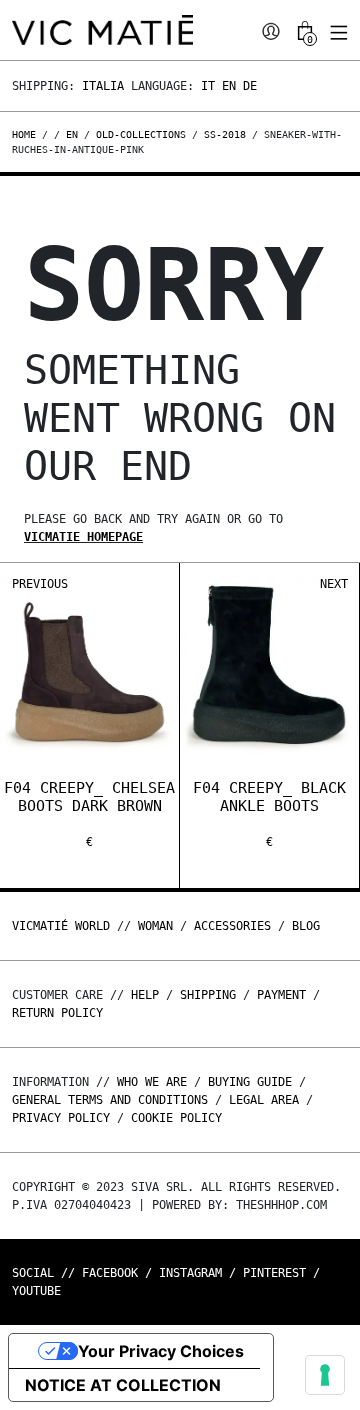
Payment (281, 995)
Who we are (152, 1082)
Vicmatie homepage (83, 537)
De (250, 86)
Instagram (190, 1273)
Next (334, 584)
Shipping (208, 995)
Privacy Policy (61, 1118)
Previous (40, 584)
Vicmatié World (61, 926)
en (72, 134)
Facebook (110, 1273)
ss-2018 (225, 134)
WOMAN (155, 926)
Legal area (264, 1100)
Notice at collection (123, 1385)
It (208, 86)
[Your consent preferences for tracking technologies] (325, 1375)
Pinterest (274, 1273)
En (229, 86)
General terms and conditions (110, 1100)
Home (27, 134)
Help (145, 995)
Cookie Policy (176, 1118)
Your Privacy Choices (161, 1351)
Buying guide (250, 1082)
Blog (306, 926)
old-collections (141, 134)
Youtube (36, 1291)
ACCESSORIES (232, 926)
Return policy (57, 1013)
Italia (103, 86)
